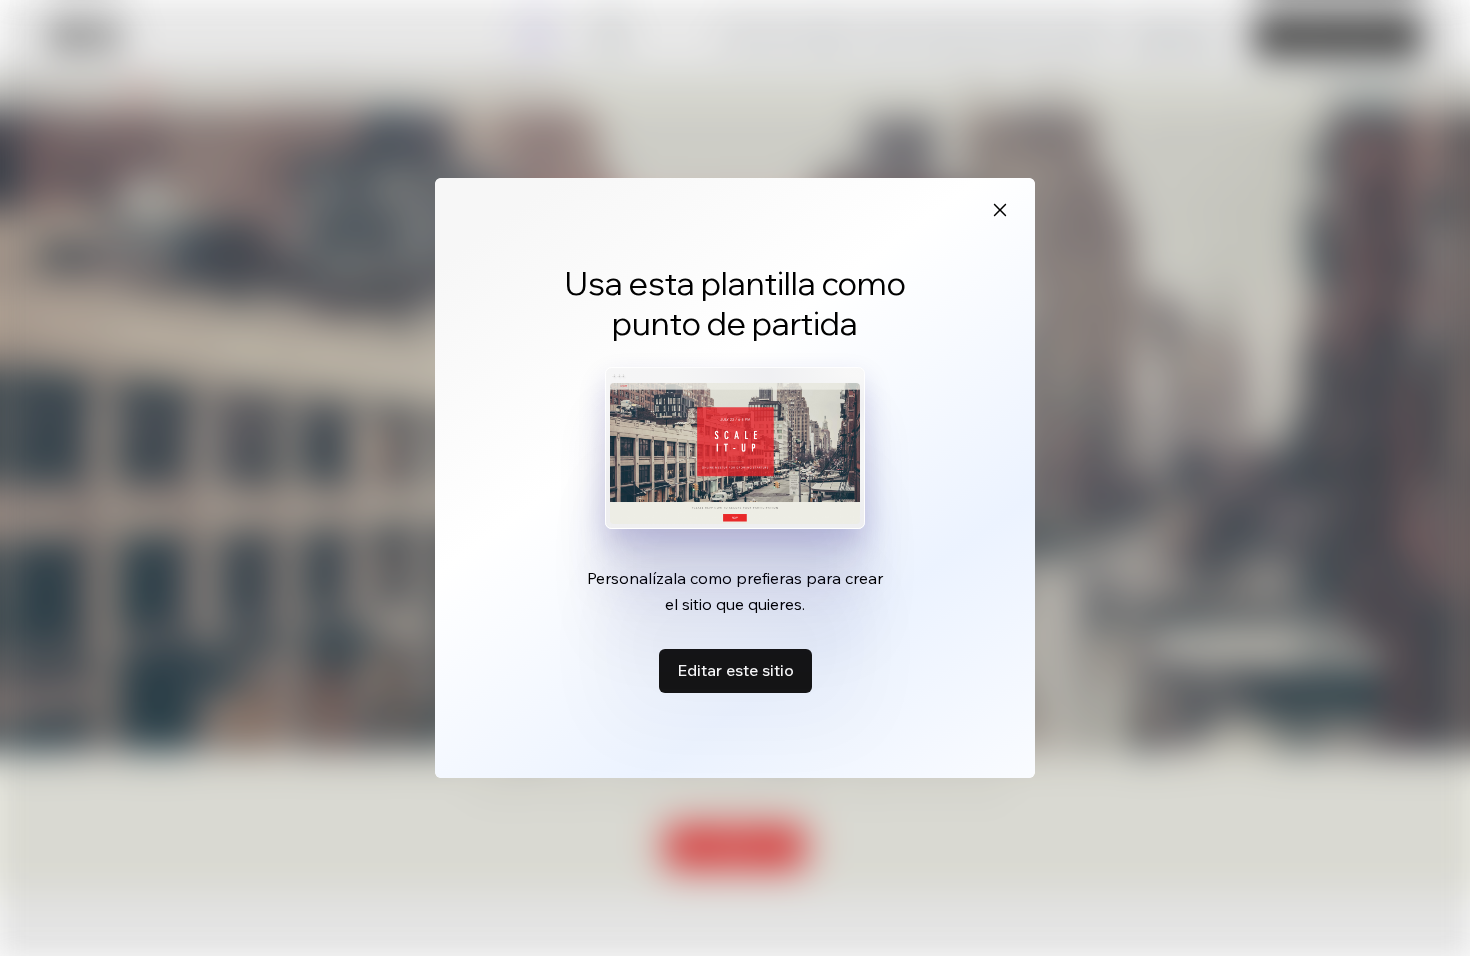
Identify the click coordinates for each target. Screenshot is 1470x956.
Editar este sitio (735, 670)
